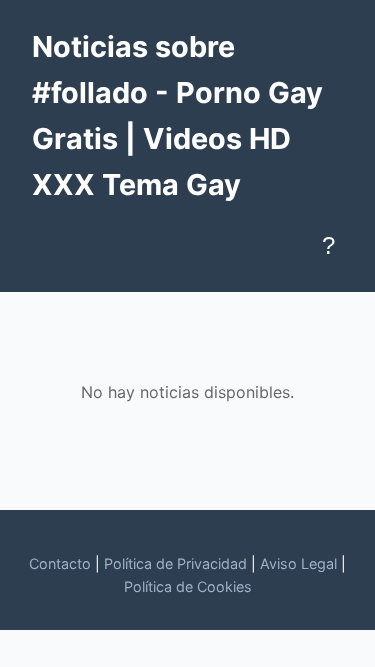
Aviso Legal (298, 563)
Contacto (60, 563)
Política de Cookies (188, 586)
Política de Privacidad (175, 563)
